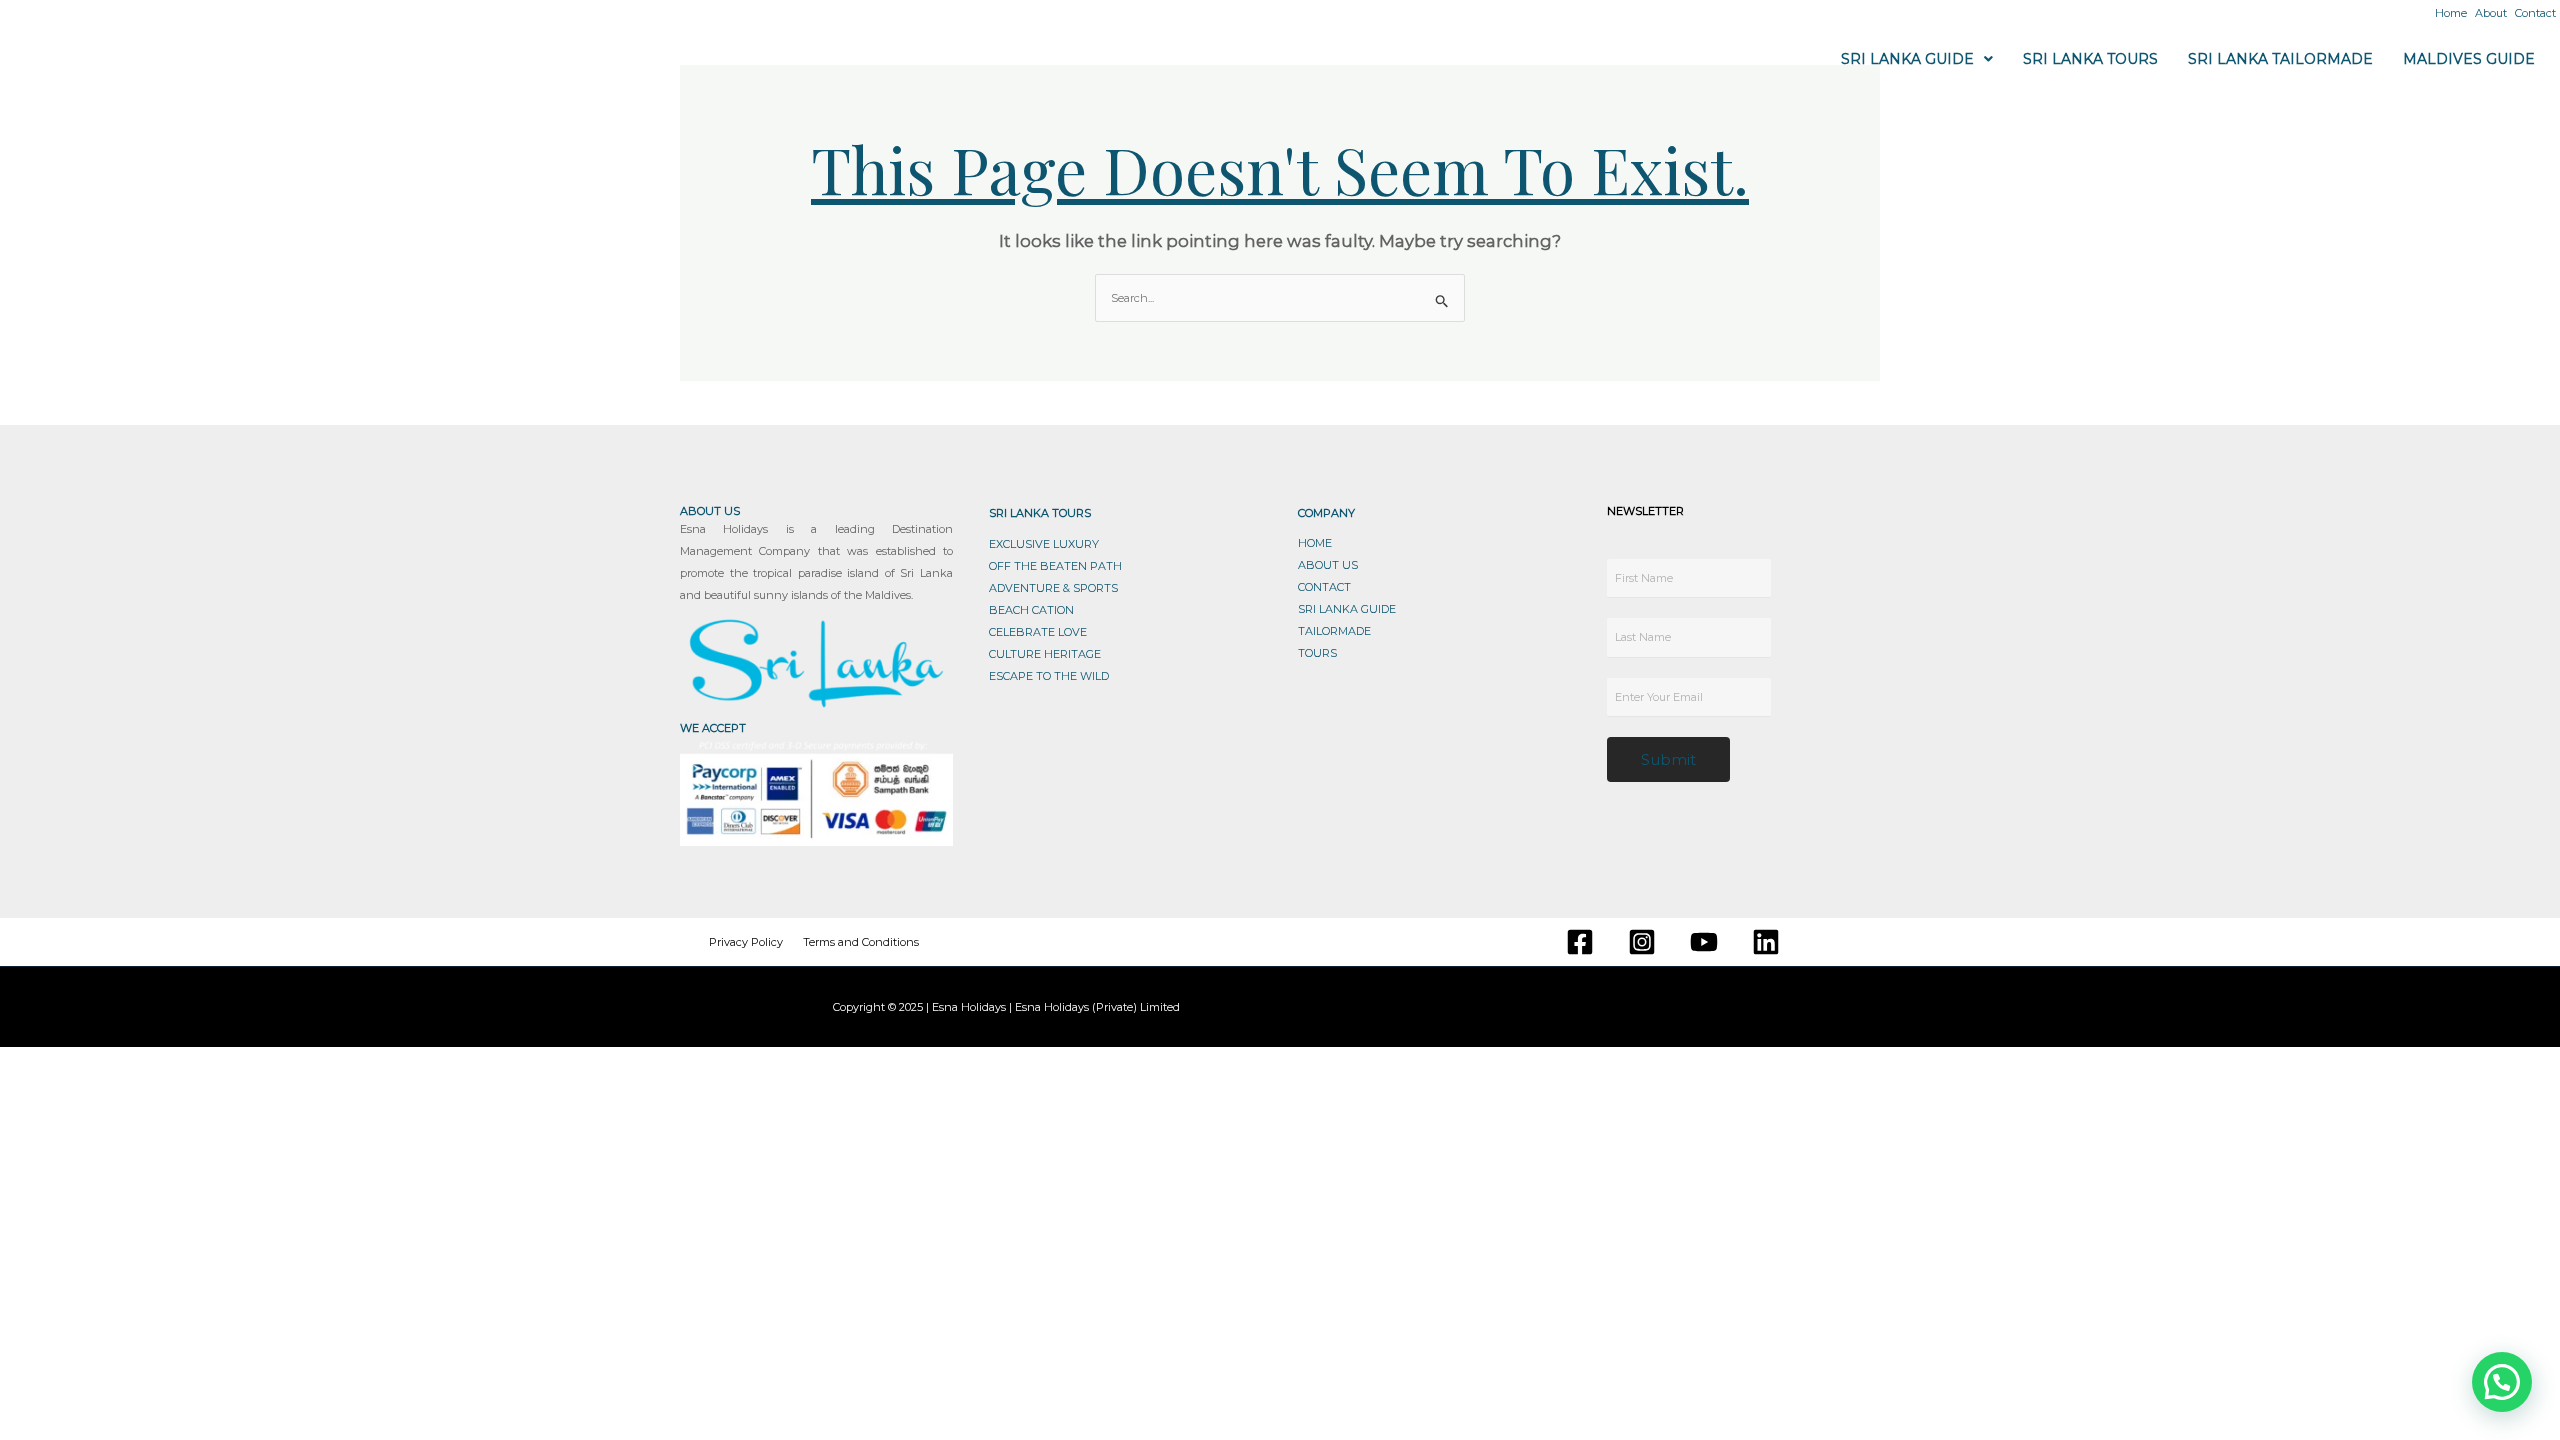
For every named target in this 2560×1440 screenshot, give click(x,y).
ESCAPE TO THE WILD (1049, 676)
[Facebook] (1580, 942)
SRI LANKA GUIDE (1347, 609)
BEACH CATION (1031, 610)
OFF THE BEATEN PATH (1055, 566)
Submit (1668, 759)
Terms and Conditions (861, 942)
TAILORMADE (1334, 631)
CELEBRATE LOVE (1038, 632)
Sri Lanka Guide (1907, 59)
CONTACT (1324, 587)
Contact (2535, 13)
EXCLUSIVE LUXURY (1044, 544)
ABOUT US (1328, 565)
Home (2451, 13)
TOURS (1317, 653)
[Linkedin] (1766, 942)
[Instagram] (1642, 942)
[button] (1917, 59)
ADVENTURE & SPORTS (1053, 588)
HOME (1315, 543)
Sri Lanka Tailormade (2280, 59)
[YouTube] (1704, 942)
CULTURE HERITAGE (1045, 654)
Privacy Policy (746, 942)
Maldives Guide (2469, 59)
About (2491, 13)
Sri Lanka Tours (2090, 59)
